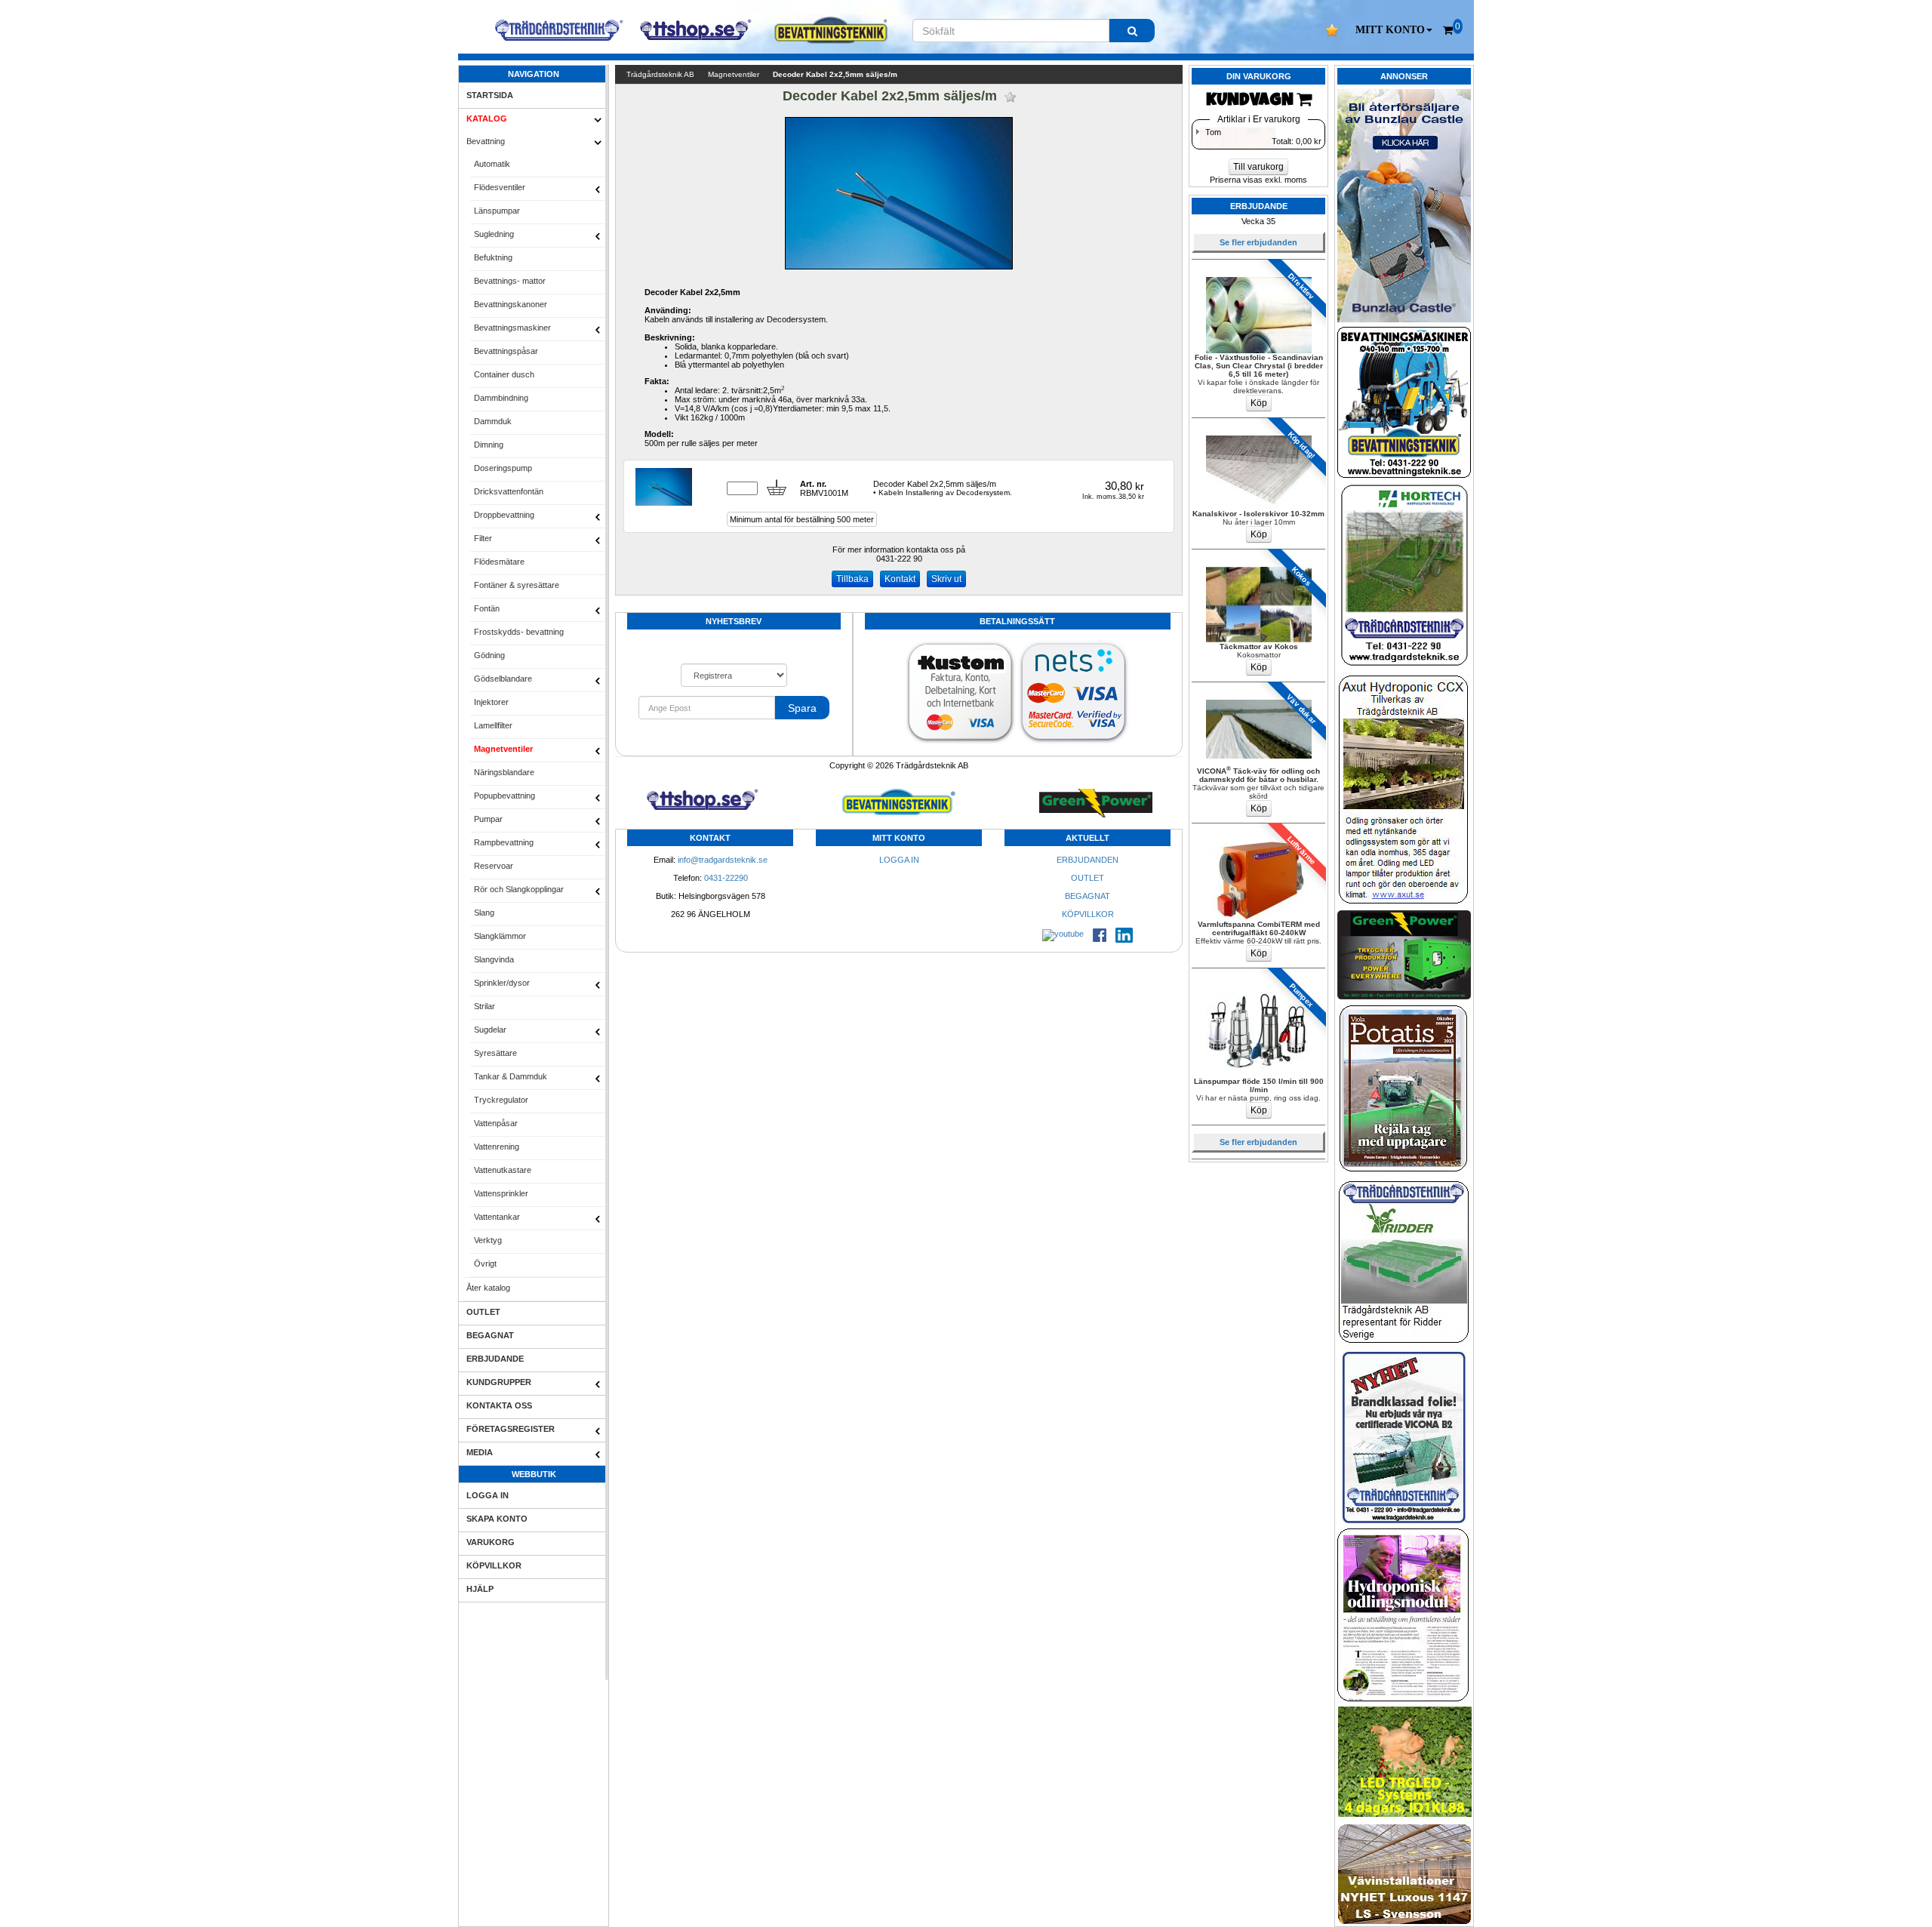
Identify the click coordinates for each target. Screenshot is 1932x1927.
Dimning (489, 445)
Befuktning (493, 257)
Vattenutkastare (503, 1170)
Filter (483, 538)
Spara (802, 708)
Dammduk (493, 421)
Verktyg (488, 1240)
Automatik (492, 164)
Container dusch (504, 374)
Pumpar (488, 819)
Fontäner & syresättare (517, 585)
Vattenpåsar (496, 1123)
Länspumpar (497, 211)
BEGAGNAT (490, 1335)
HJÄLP (480, 1589)
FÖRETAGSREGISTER (511, 1429)
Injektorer (491, 702)
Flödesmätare (499, 562)
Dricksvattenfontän (509, 491)
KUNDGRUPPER (499, 1382)
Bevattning (486, 141)
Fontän (487, 608)
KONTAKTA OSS (499, 1405)
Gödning (489, 655)
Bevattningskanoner (511, 304)
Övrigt (485, 1264)
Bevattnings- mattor (510, 281)
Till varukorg (1258, 167)
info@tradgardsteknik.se (723, 860)
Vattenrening (497, 1147)
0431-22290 (726, 878)
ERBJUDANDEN (1088, 860)
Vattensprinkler (501, 1193)
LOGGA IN (488, 1495)
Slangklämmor (500, 936)
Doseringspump (503, 468)
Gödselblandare (503, 679)
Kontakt (900, 579)
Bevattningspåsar (506, 351)
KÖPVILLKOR (494, 1565)
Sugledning (494, 234)
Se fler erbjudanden (1258, 242)
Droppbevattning (504, 515)
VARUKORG (491, 1542)
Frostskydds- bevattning (519, 632)
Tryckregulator (501, 1100)
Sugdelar (490, 1030)
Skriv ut (946, 579)
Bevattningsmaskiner (512, 328)
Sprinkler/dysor (502, 983)
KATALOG (487, 119)
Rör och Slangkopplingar (519, 889)
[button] (1394, 30)
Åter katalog (488, 1288)
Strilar (485, 1006)
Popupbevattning (505, 796)
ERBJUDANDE (495, 1359)
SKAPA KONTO (497, 1519)
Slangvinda (494, 959)
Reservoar (494, 866)
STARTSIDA (490, 95)
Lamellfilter (493, 725)
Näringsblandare (504, 772)
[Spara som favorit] (1010, 97)
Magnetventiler (503, 749)
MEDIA (480, 1452)
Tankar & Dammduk (511, 1076)
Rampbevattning (504, 842)
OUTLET (483, 1312)
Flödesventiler (500, 187)
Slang (484, 913)
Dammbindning (501, 398)
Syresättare (495, 1053)
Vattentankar (497, 1217)
